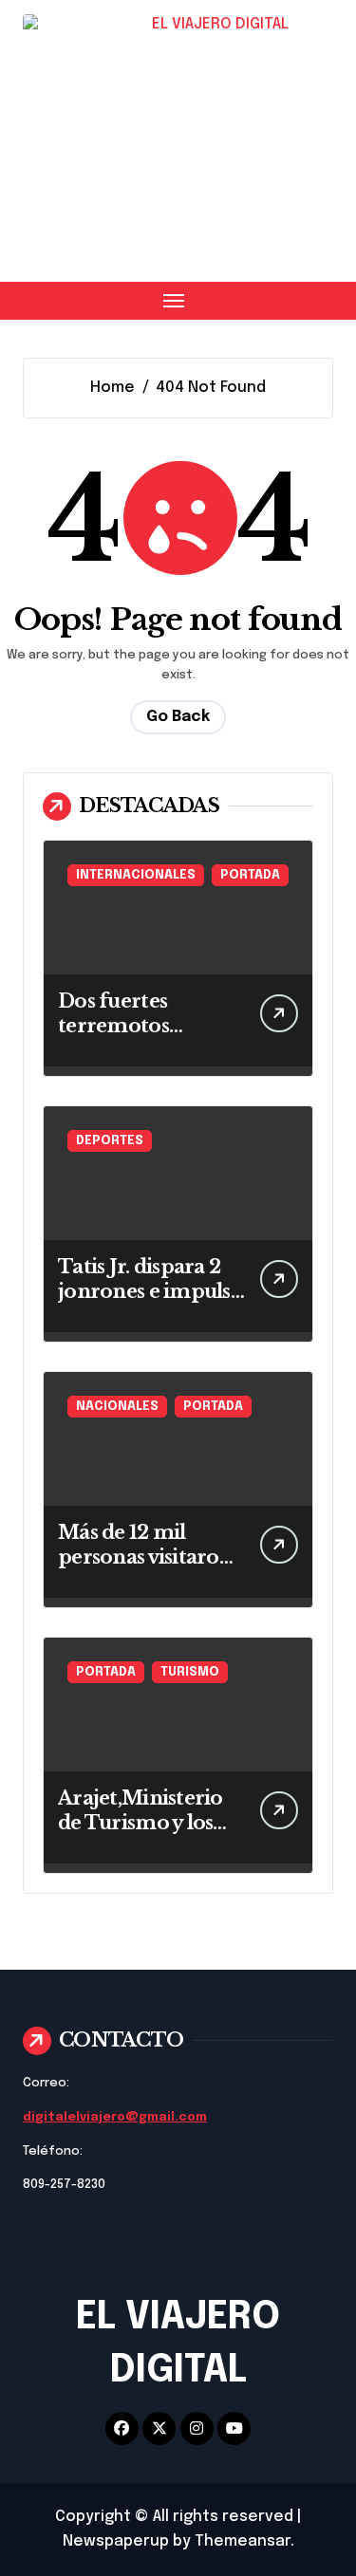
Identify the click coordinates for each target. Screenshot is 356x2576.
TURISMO (190, 1672)
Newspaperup (116, 2541)
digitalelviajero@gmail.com (115, 2117)
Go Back (178, 717)
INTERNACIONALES (136, 875)
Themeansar (243, 2541)
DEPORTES (110, 1141)
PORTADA (250, 875)
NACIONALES (117, 1407)
